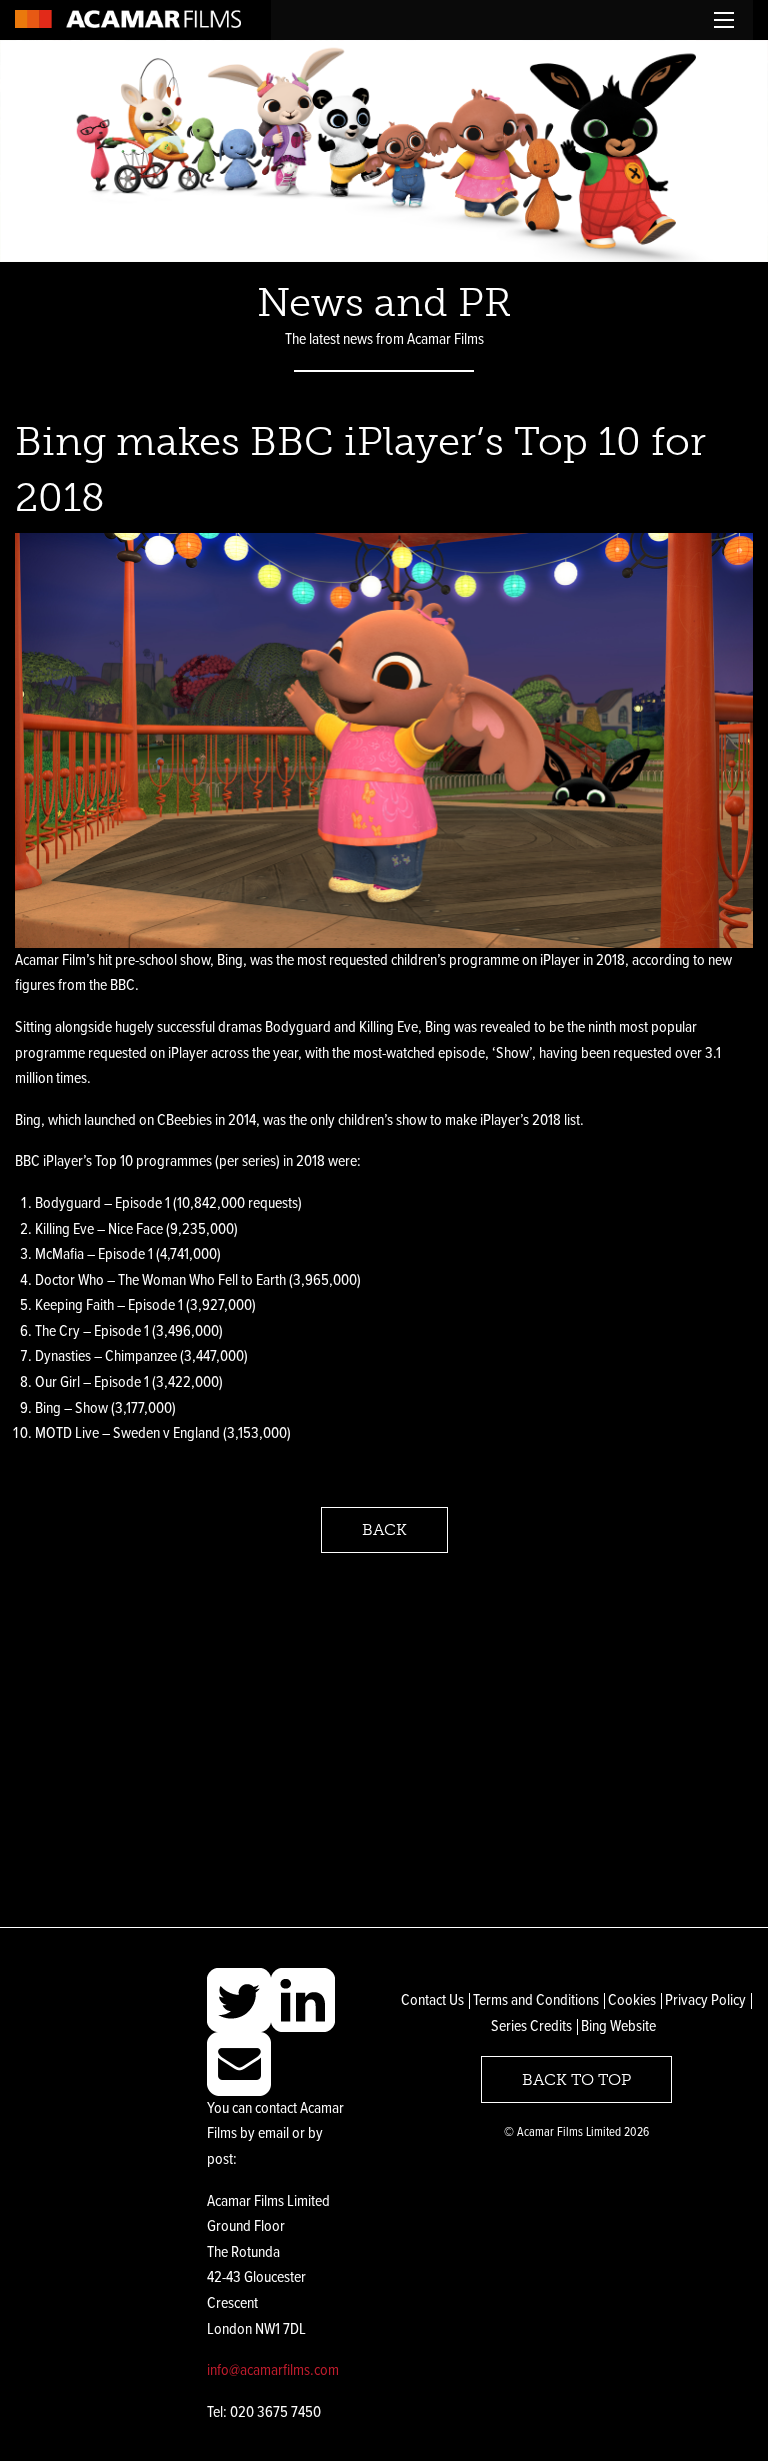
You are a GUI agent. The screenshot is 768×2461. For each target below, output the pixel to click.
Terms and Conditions (536, 2000)
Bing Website (618, 2026)
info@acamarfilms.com (273, 2370)
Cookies (632, 2000)
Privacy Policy (705, 2000)
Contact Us (432, 2000)
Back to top (576, 2079)
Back (384, 1529)
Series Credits (531, 2026)
